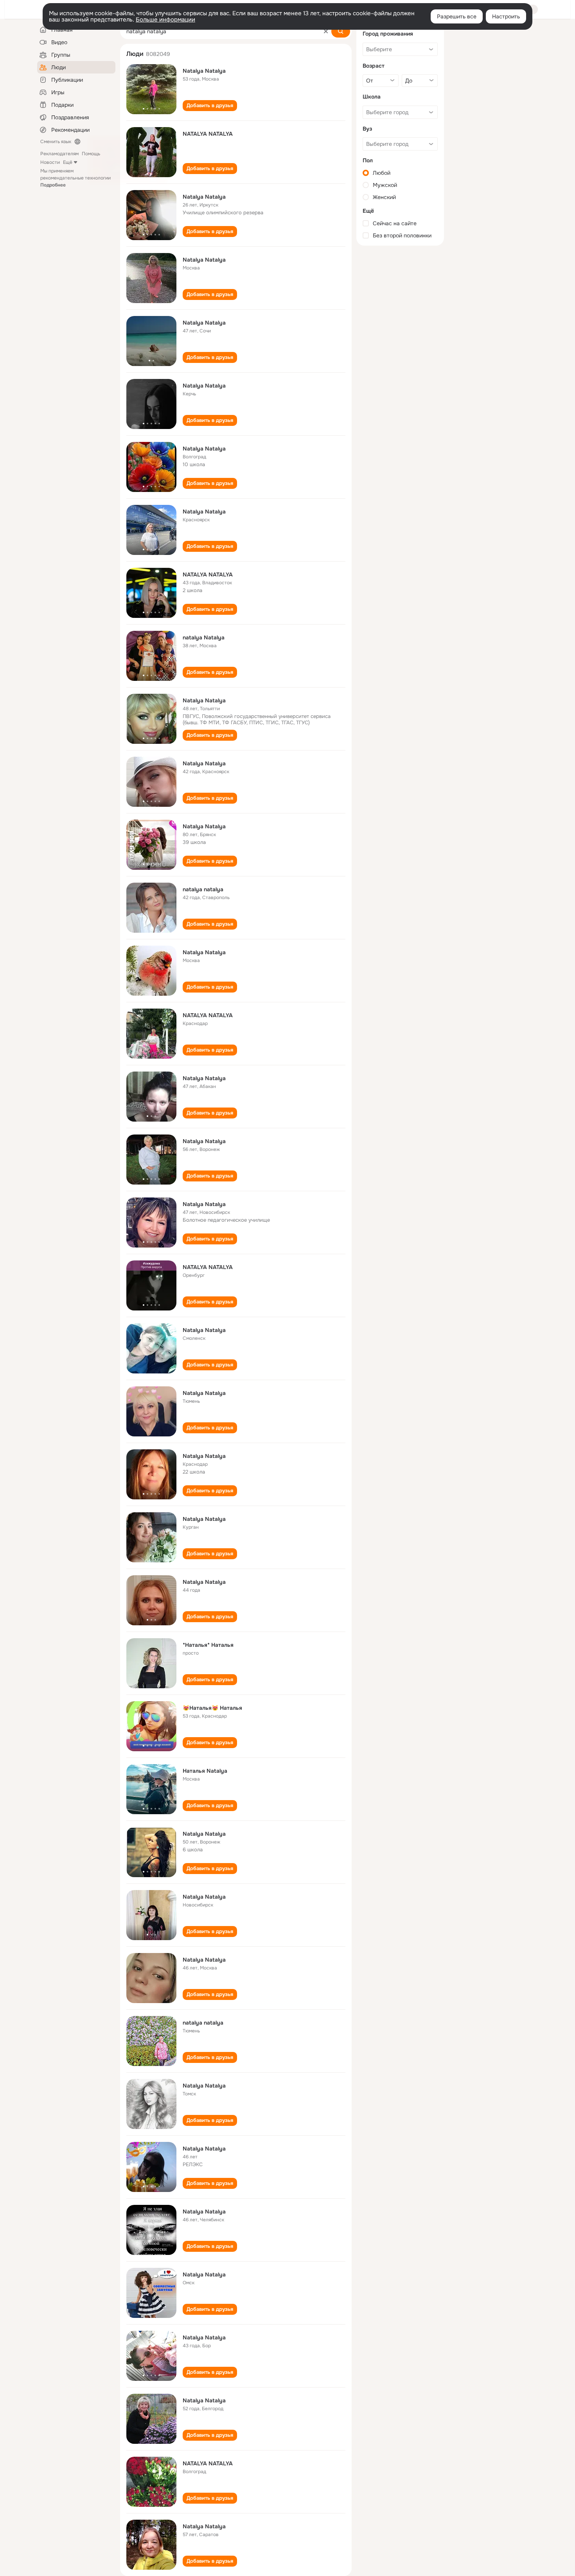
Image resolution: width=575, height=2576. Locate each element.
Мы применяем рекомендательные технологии (75, 178)
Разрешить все (457, 16)
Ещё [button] (68, 162)
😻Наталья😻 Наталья (212, 1708)
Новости (50, 162)
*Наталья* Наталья (208, 1645)
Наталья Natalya (205, 1771)
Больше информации (165, 20)
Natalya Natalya (204, 71)
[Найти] (341, 31)
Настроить (506, 16)
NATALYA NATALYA (208, 134)
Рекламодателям (59, 154)
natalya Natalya (204, 637)
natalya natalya (203, 889)
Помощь (91, 154)
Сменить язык (56, 142)
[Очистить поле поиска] (326, 31)
